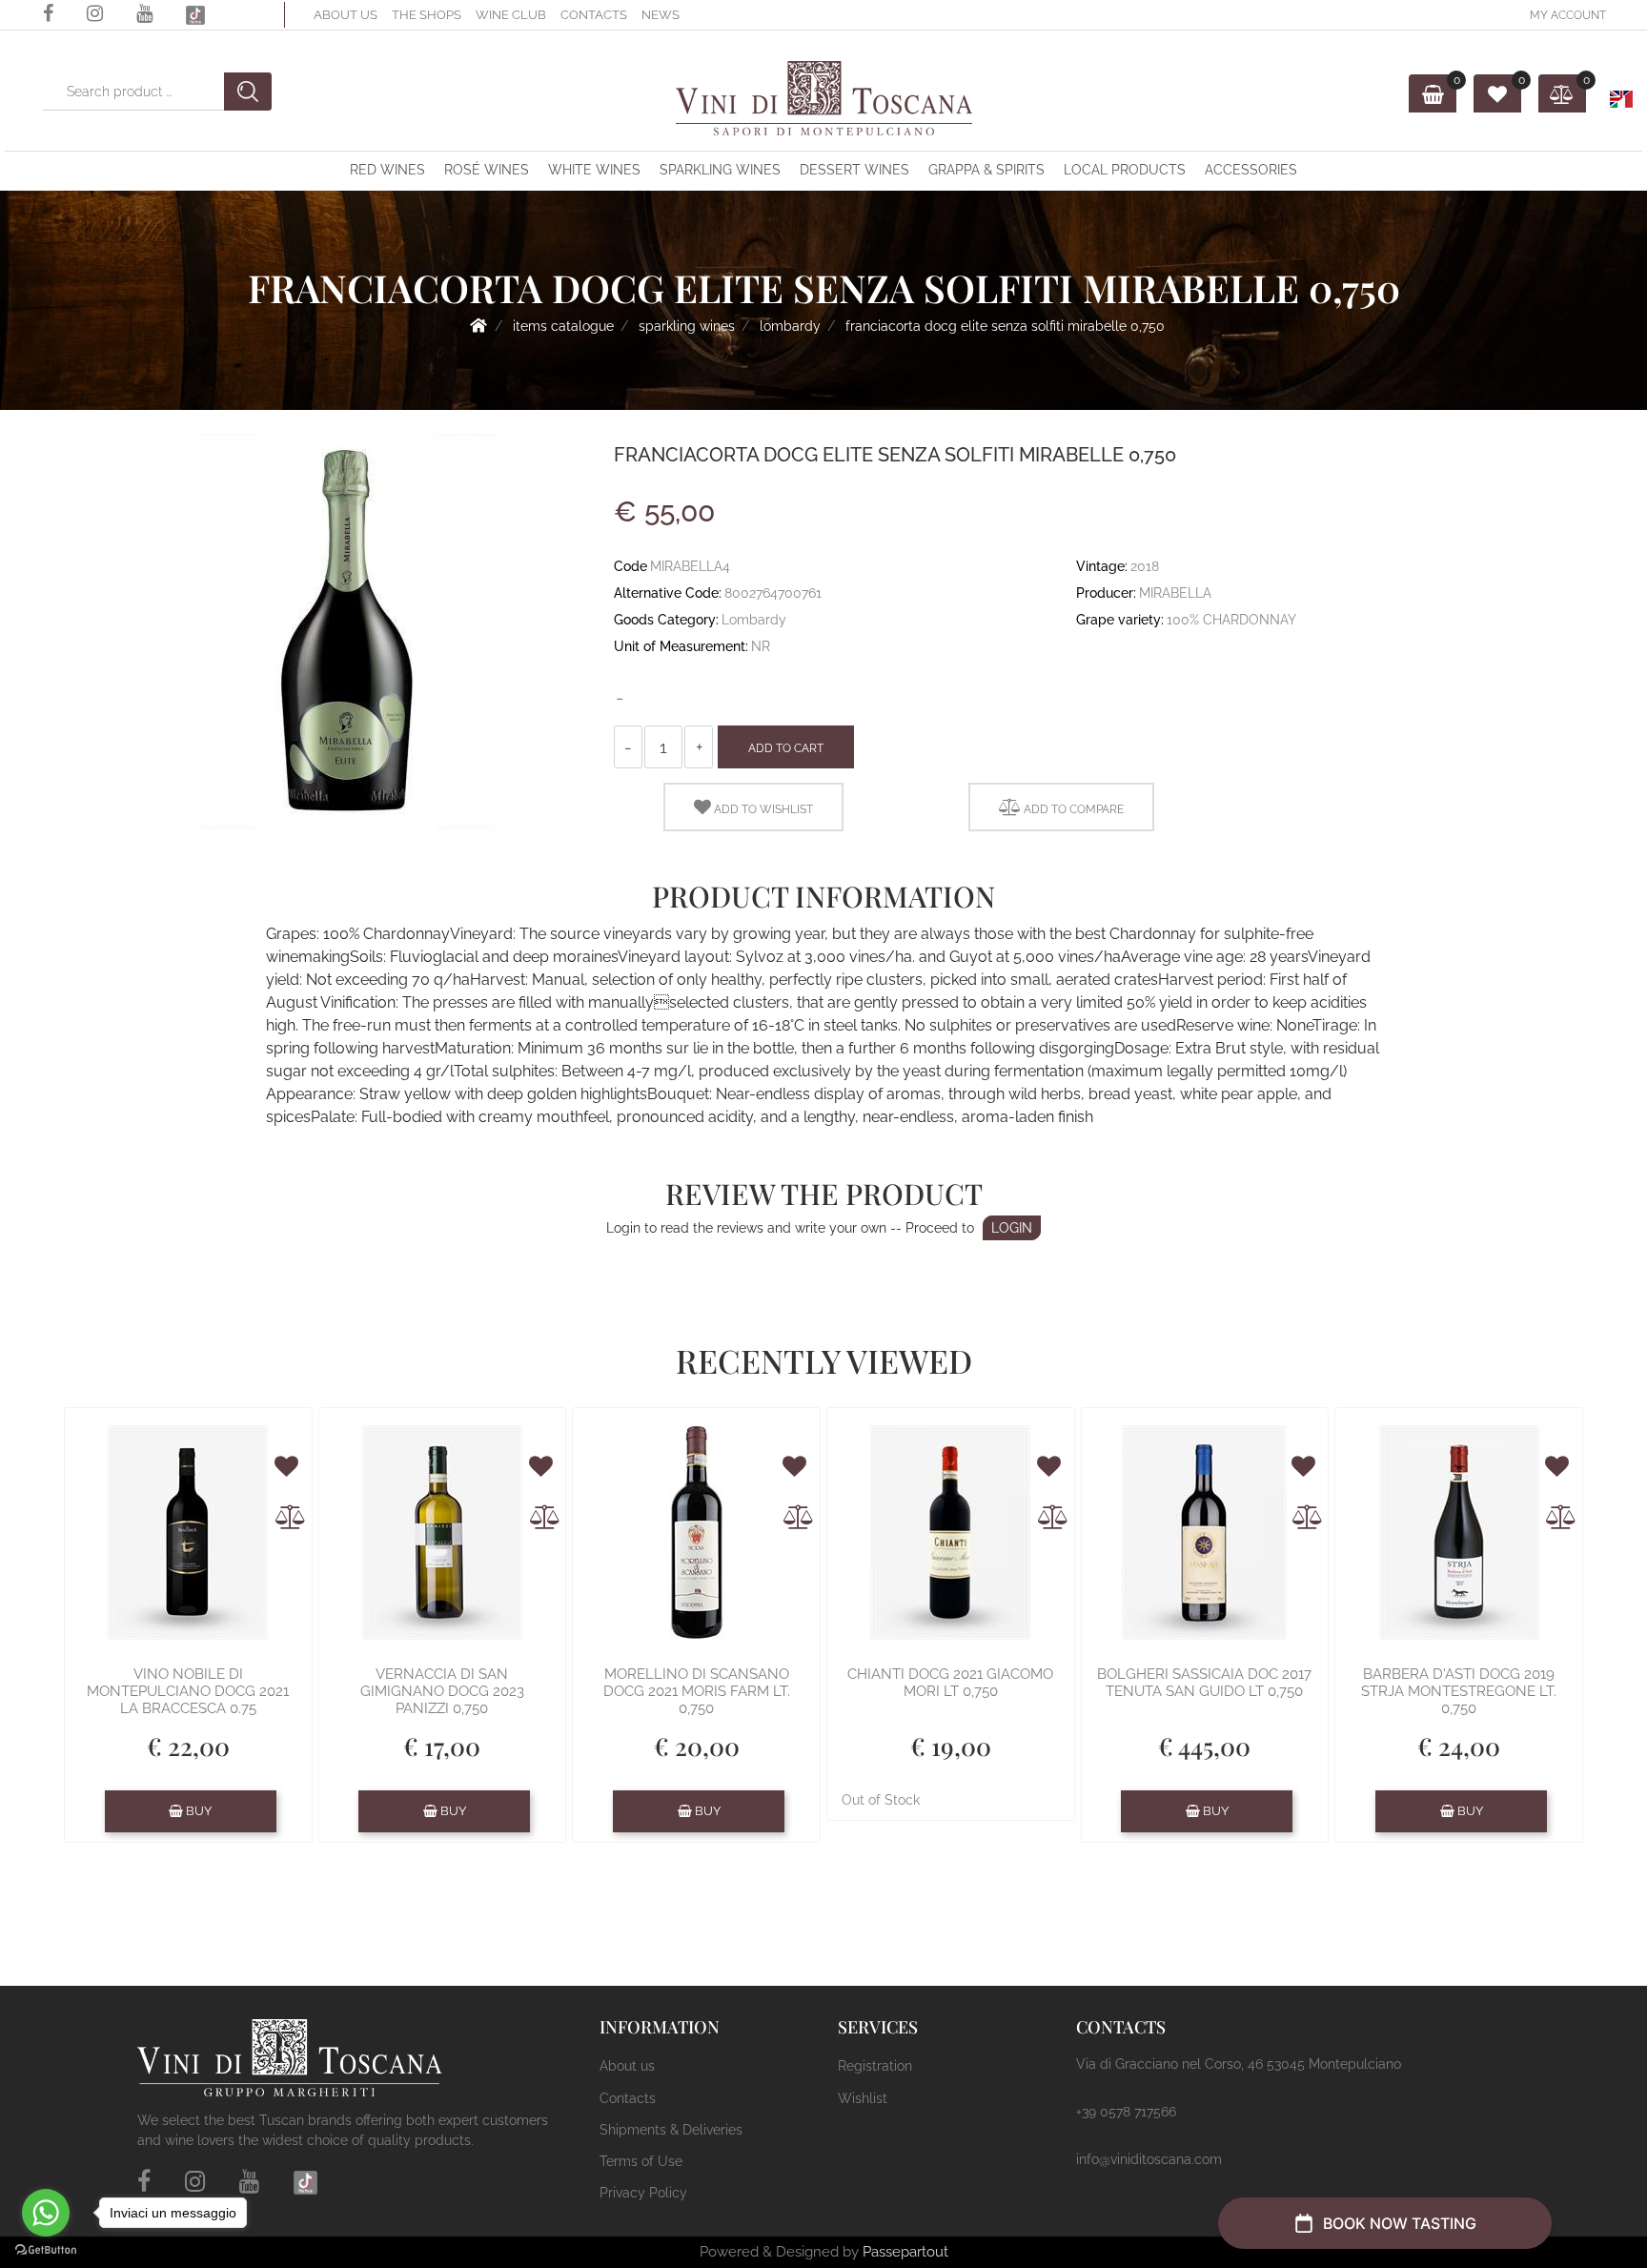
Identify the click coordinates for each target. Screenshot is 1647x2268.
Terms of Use (641, 2161)
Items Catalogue (563, 326)
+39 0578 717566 (1126, 2112)
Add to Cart (786, 748)
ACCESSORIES (1251, 170)
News (661, 15)
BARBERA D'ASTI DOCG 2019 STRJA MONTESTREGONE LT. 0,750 (1459, 1691)
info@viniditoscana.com (1149, 2159)
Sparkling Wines (720, 170)
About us (346, 15)
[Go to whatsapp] (46, 2213)
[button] (25, 41)
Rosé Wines (487, 170)
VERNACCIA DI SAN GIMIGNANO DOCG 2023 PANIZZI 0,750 (442, 1691)
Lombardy (790, 326)
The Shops (427, 15)
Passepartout (905, 2252)
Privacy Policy (643, 2193)
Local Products (1125, 170)
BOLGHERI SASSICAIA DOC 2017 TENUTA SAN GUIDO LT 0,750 (1204, 1683)
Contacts (594, 15)
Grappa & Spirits (986, 170)
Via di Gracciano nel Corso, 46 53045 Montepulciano (1239, 2064)
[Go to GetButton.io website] (46, 2249)
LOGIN (1012, 1228)
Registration (875, 2066)
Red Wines (387, 170)
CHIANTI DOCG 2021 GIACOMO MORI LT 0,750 (950, 1683)
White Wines (594, 170)
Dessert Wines (854, 170)
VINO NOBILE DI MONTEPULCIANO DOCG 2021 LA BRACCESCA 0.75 (188, 1691)
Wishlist (863, 2098)
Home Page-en (478, 325)
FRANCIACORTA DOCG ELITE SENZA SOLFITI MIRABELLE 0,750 (1005, 326)
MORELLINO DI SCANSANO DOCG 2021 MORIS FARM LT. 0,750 (697, 1691)
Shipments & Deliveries (671, 2130)
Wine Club (511, 15)
